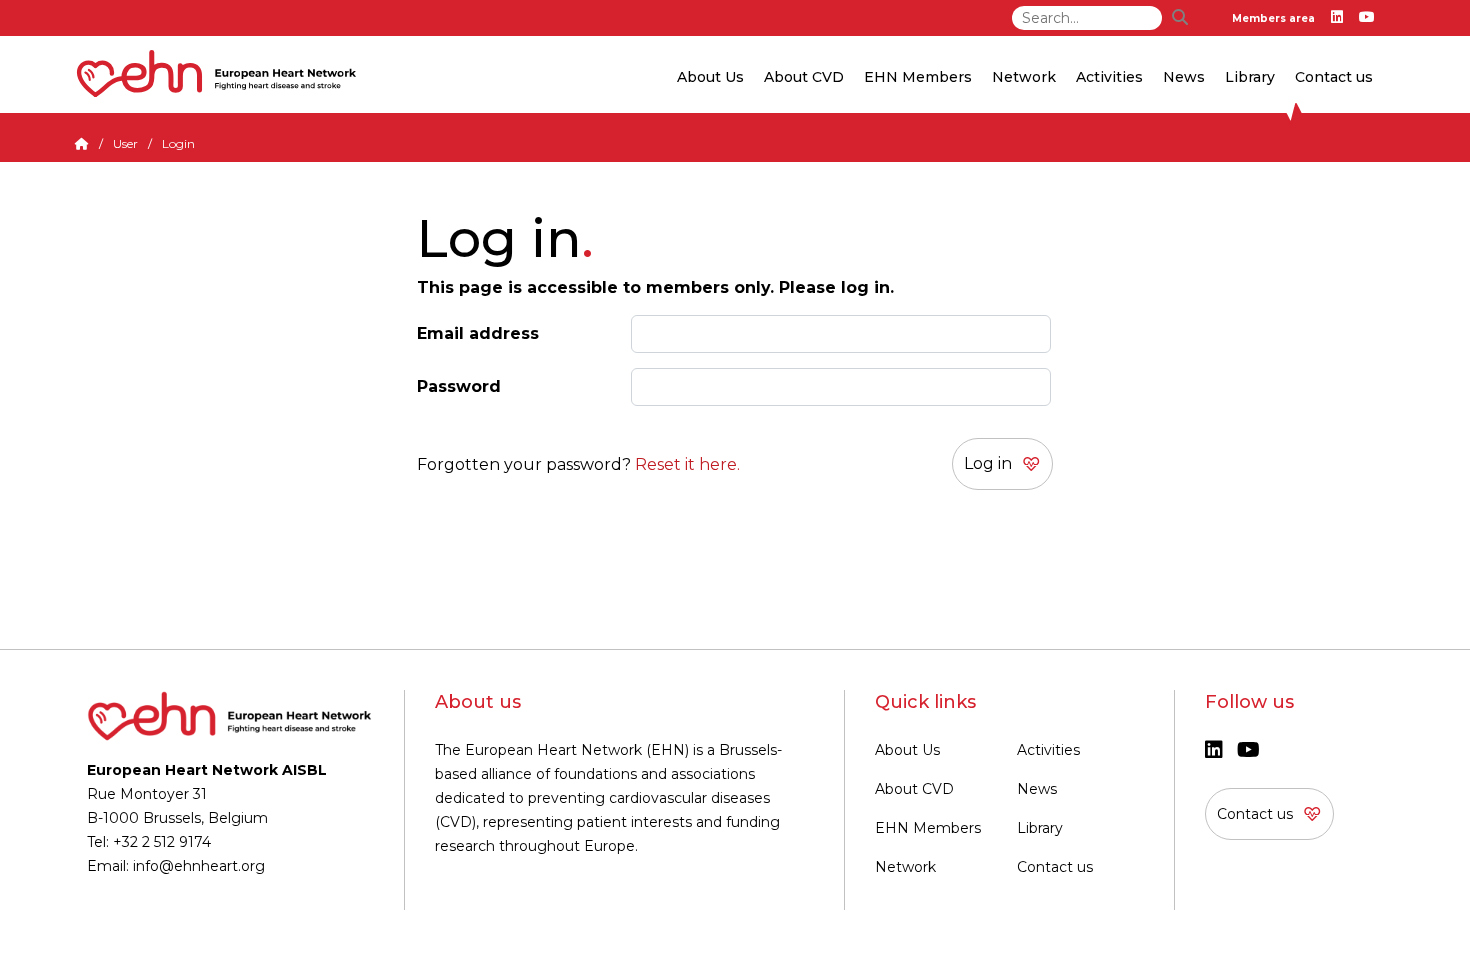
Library (1250, 77)
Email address (478, 333)
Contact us (1334, 77)
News (1037, 789)
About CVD (914, 789)
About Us (907, 750)
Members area (1273, 18)
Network (905, 867)
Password (459, 386)
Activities (1048, 750)
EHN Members (918, 77)
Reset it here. (687, 464)
